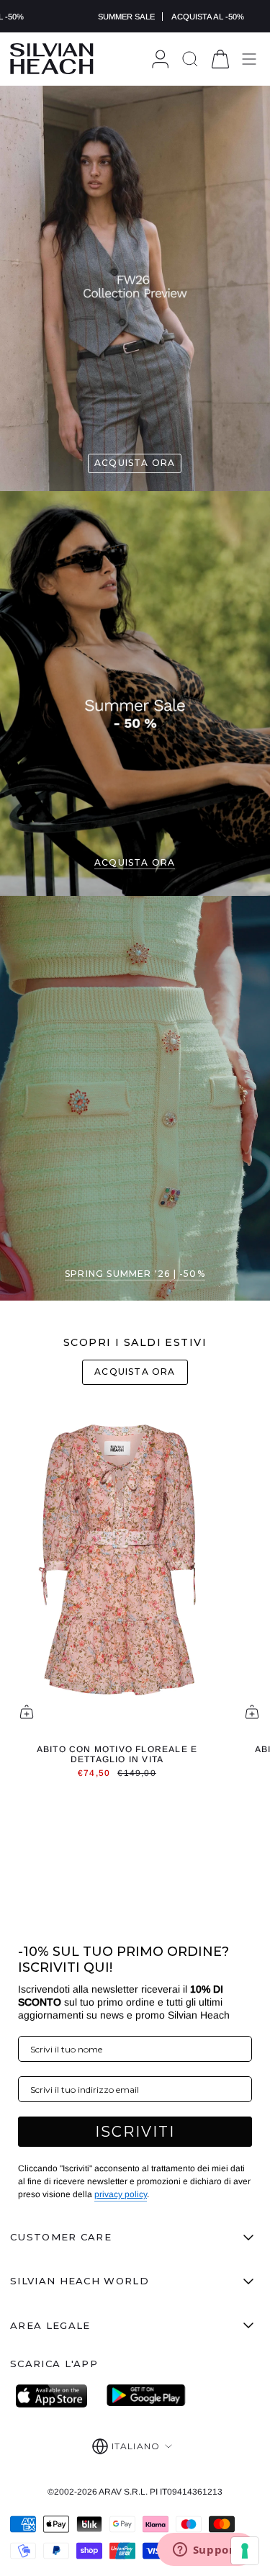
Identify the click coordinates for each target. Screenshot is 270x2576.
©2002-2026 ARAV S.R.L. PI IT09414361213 (135, 2492)
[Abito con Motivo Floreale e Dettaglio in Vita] (117, 1568)
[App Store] (55, 2396)
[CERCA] (190, 59)
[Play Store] (146, 2396)
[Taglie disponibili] (27, 1712)
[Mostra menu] (249, 59)
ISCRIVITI (135, 2132)
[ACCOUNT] (160, 59)
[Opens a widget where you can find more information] (206, 2551)
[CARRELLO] (220, 59)
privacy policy (121, 2194)
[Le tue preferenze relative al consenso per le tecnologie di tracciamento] (245, 2551)
